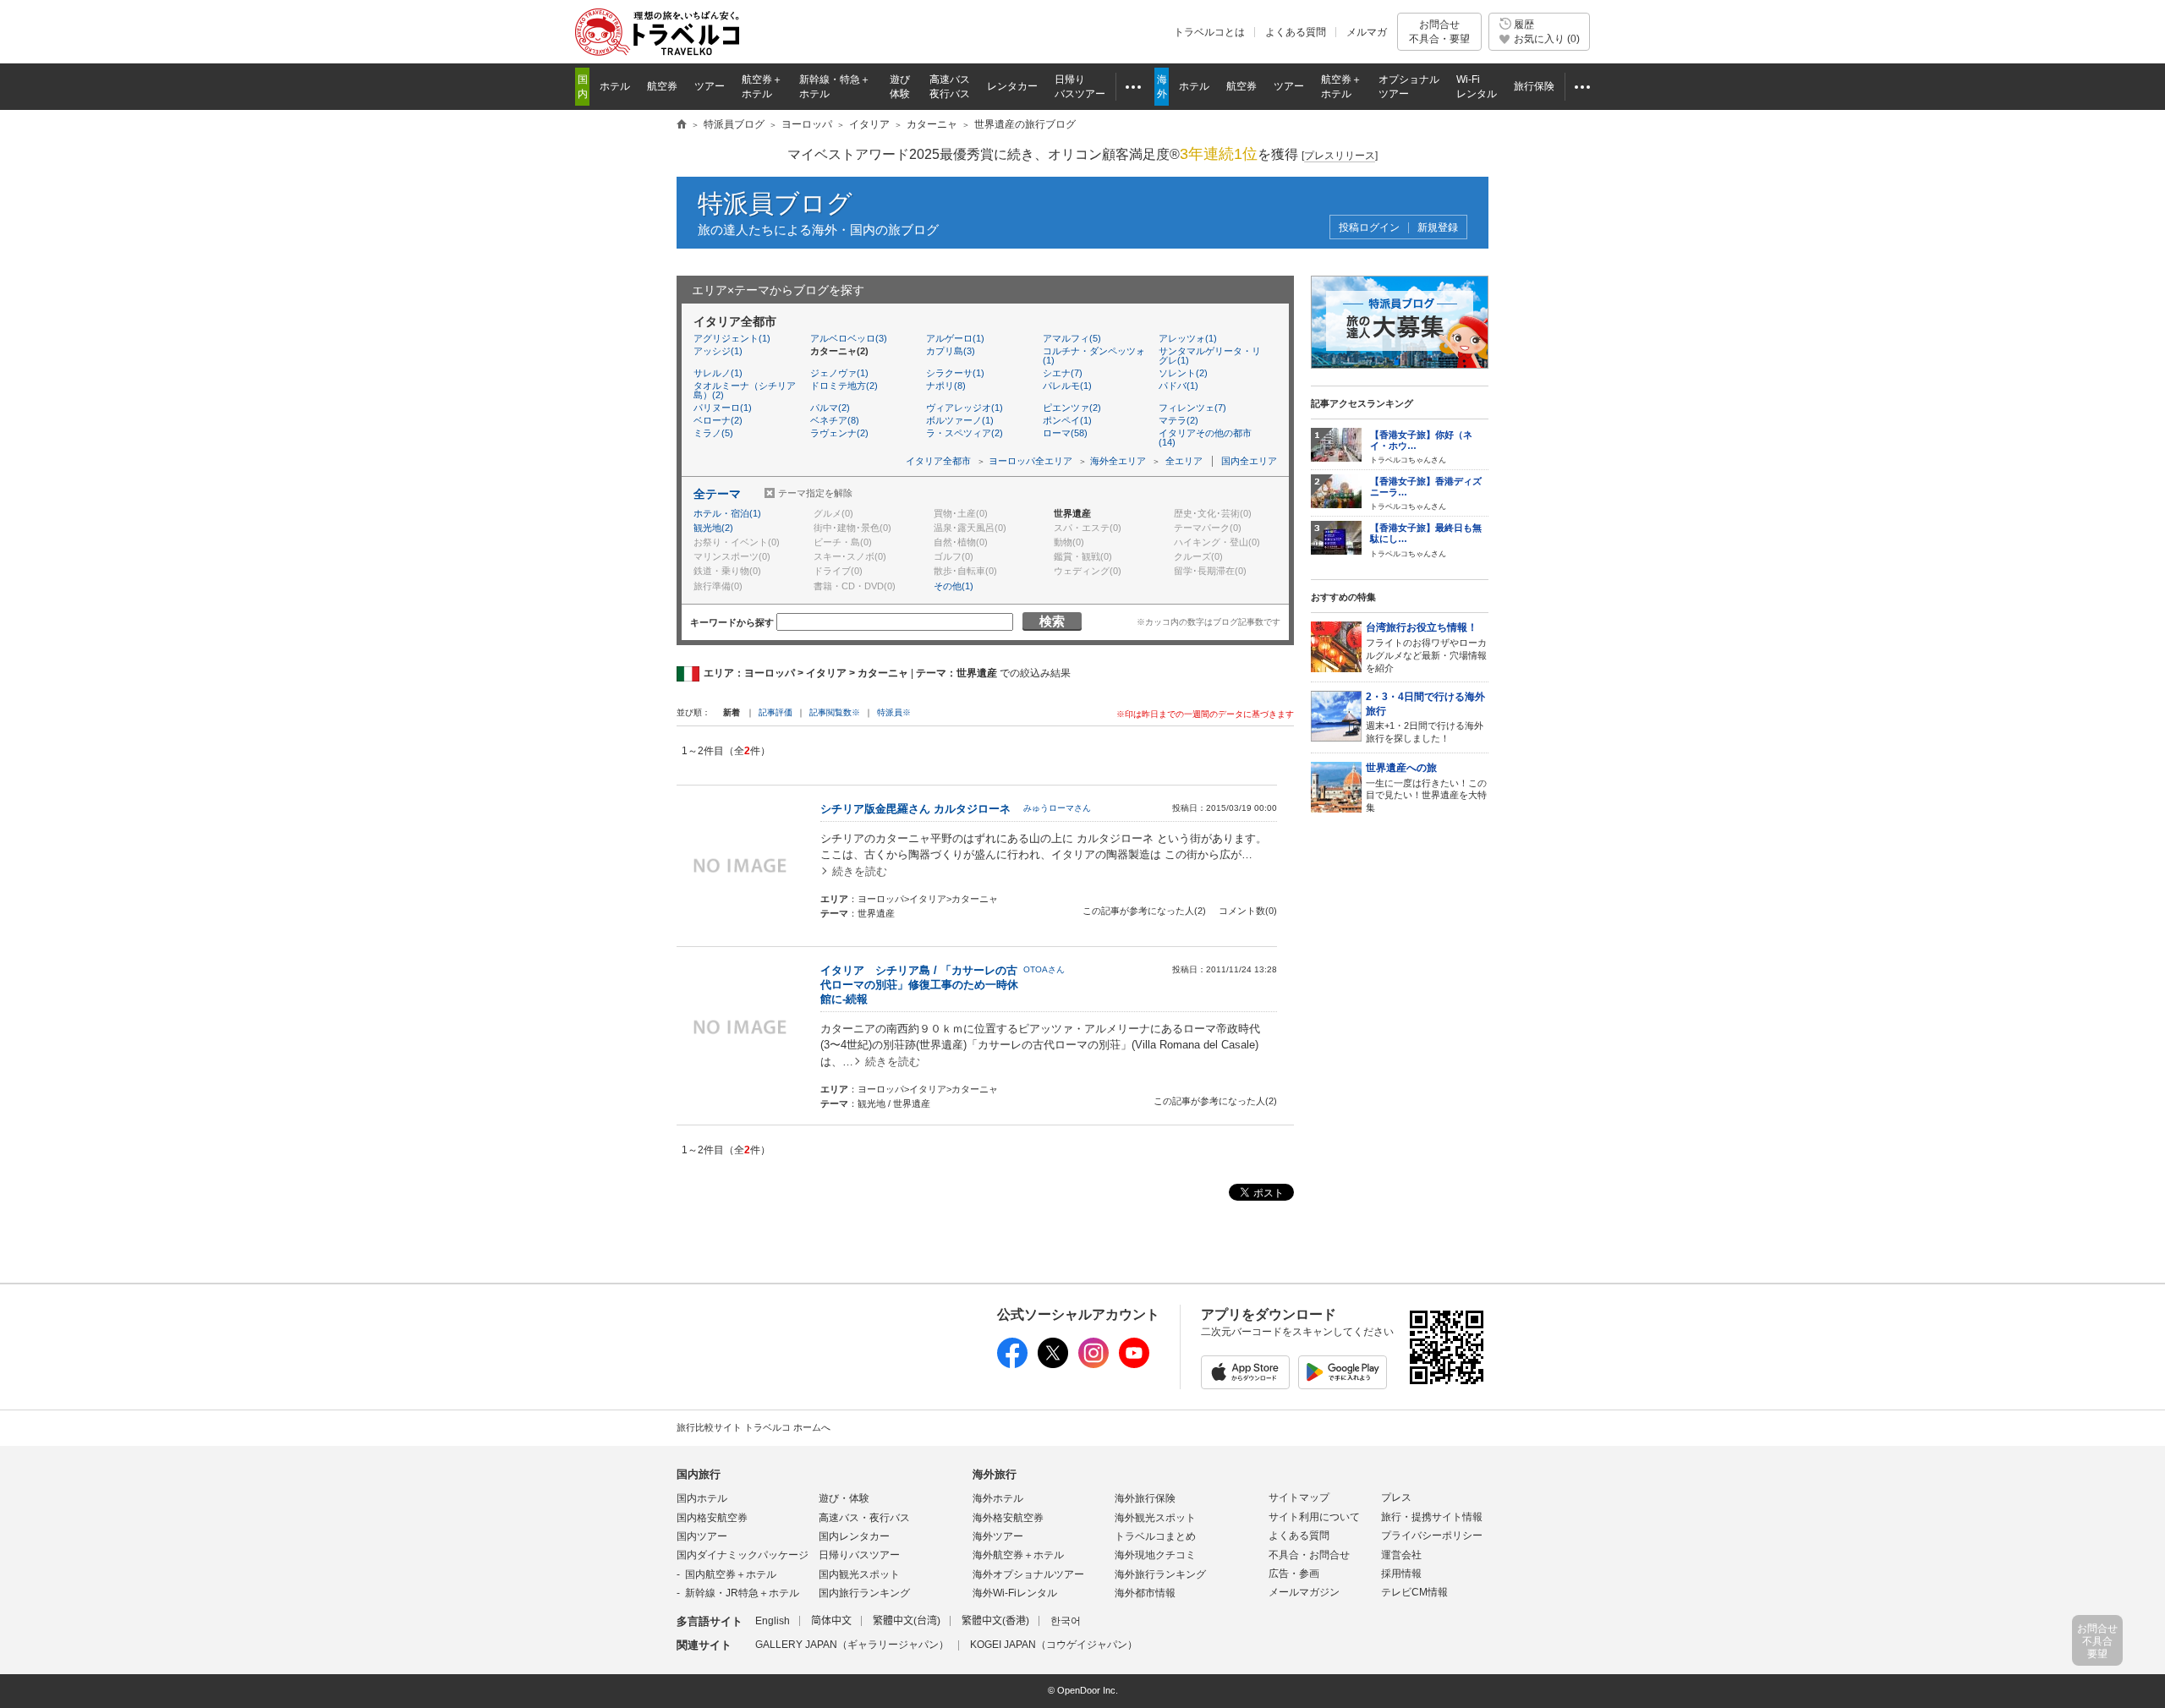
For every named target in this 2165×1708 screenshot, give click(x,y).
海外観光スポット (1155, 1518)
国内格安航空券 (712, 1518)
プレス (1396, 1497)
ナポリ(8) (946, 386)
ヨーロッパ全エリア (1030, 461)
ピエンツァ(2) (1072, 408)
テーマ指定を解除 (815, 493)
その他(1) (954, 586)
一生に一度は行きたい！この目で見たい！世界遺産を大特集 (1426, 787)
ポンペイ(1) (1067, 420)
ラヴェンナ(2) (839, 433)
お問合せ (1439, 31)
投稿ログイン (1369, 228)
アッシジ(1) (718, 351)
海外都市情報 (1145, 1593)
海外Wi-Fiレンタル (1015, 1593)
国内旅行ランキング (864, 1593)
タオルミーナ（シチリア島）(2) (745, 390)
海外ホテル (998, 1498)
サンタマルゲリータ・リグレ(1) (1210, 356)
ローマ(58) (1065, 433)
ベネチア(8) (835, 420)
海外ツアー (998, 1536)
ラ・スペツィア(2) (965, 433)
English (773, 1621)
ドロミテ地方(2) (844, 386)
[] (1340, 156)
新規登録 (1438, 228)
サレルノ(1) (718, 373)
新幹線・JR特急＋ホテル (742, 1593)
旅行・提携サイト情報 (1432, 1517)
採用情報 (1401, 1574)
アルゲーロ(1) (955, 338)
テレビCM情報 (1414, 1592)
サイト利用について (1314, 1517)
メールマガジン (1304, 1592)
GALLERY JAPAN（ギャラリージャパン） (852, 1645)
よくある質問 (1296, 32)
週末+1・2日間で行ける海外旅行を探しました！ (1425, 717)
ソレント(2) (1183, 373)
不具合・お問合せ (1309, 1555)
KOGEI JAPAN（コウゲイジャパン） (1054, 1645)
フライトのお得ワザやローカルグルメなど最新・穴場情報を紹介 (1426, 647)
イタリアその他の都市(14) (1205, 438)
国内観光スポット (859, 1574)
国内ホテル (702, 1498)
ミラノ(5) (713, 433)
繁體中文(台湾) (907, 1621)
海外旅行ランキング (1160, 1574)
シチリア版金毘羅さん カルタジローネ (915, 809)
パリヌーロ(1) (723, 408)
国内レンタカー (854, 1536)
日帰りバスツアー (859, 1555)
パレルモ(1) (1067, 386)
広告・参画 (1294, 1574)
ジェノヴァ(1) (839, 373)
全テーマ (717, 494)
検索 (1052, 621)
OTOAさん (1044, 969)
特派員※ (894, 712)
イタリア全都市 (938, 461)
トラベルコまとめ (1155, 1536)
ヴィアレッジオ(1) (965, 408)
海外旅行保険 (1145, 1498)
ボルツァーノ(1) (960, 420)
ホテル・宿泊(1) (727, 513)
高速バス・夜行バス (864, 1518)
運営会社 (1401, 1555)
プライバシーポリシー (1432, 1536)
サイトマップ (1299, 1497)
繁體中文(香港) (995, 1621)
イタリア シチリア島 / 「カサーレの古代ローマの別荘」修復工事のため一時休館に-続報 (919, 985)
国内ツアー (702, 1536)
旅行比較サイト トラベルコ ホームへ (754, 1427)
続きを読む (860, 871)
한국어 (1066, 1621)
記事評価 (776, 712)
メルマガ (1367, 32)
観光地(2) (713, 528)
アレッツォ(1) (1188, 338)
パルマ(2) (830, 408)
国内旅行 (699, 1474)
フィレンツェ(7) (1192, 408)
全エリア (1184, 461)
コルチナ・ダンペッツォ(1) (1094, 356)
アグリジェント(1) (732, 338)
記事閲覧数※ (835, 712)
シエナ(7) (1063, 373)
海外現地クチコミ (1155, 1555)
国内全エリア (1249, 461)
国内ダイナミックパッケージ (743, 1555)
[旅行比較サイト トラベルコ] (682, 125)
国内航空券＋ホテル (731, 1574)
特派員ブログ (775, 203)
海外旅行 (995, 1474)
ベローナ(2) (718, 420)
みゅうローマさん (1057, 808)
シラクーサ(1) (955, 373)
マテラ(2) (1178, 420)
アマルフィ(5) (1072, 338)
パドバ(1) (1178, 386)
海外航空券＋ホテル (1018, 1555)
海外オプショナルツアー (1028, 1574)
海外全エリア (1118, 461)
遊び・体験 (844, 1498)
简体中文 (831, 1621)
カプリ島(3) (951, 351)
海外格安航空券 (1008, 1518)
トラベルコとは (1209, 32)
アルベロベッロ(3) (849, 338)
